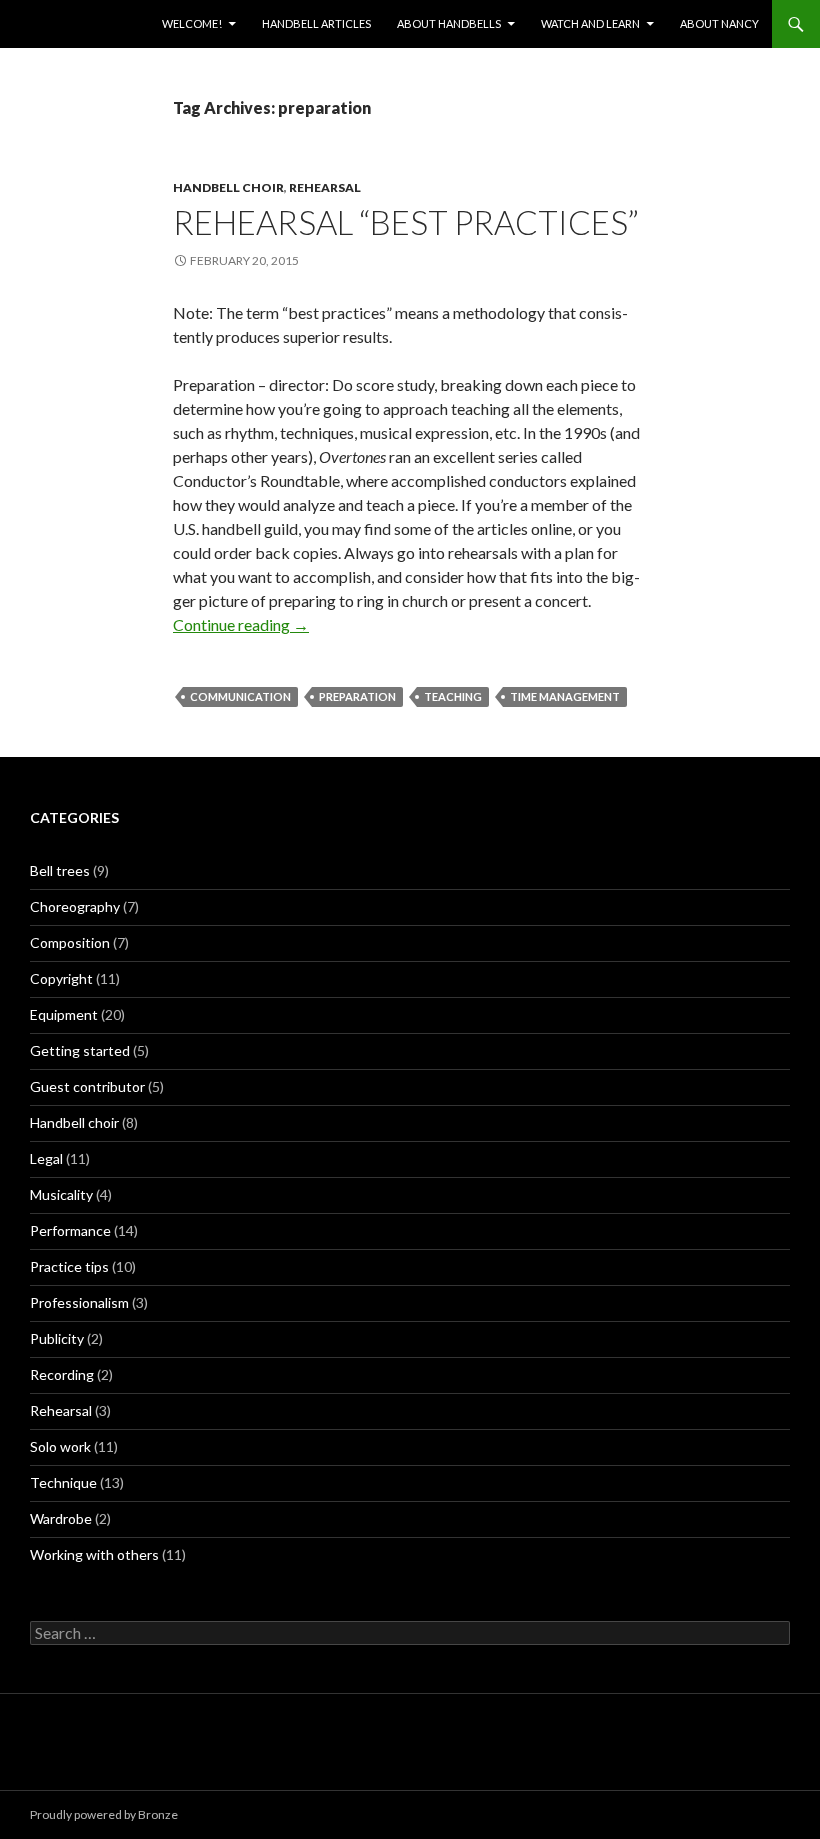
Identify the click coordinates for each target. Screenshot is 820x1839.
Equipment (64, 1014)
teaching (453, 696)
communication (240, 696)
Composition (70, 942)
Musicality (61, 1194)
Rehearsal (325, 187)
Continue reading (241, 624)
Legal (46, 1158)
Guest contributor (87, 1086)
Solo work (60, 1446)
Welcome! (192, 23)
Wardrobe (61, 1518)
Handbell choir (228, 187)
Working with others (94, 1554)
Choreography (75, 906)
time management (565, 696)
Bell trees (60, 870)
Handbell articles (316, 23)
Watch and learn (590, 23)
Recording (62, 1374)
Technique (63, 1482)
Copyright (61, 978)
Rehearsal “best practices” (406, 222)
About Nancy (719, 23)
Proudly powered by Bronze (104, 1814)
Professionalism (79, 1302)
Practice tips (69, 1266)
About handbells (449, 23)
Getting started (80, 1050)
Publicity (57, 1338)
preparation (357, 696)
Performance (70, 1230)
